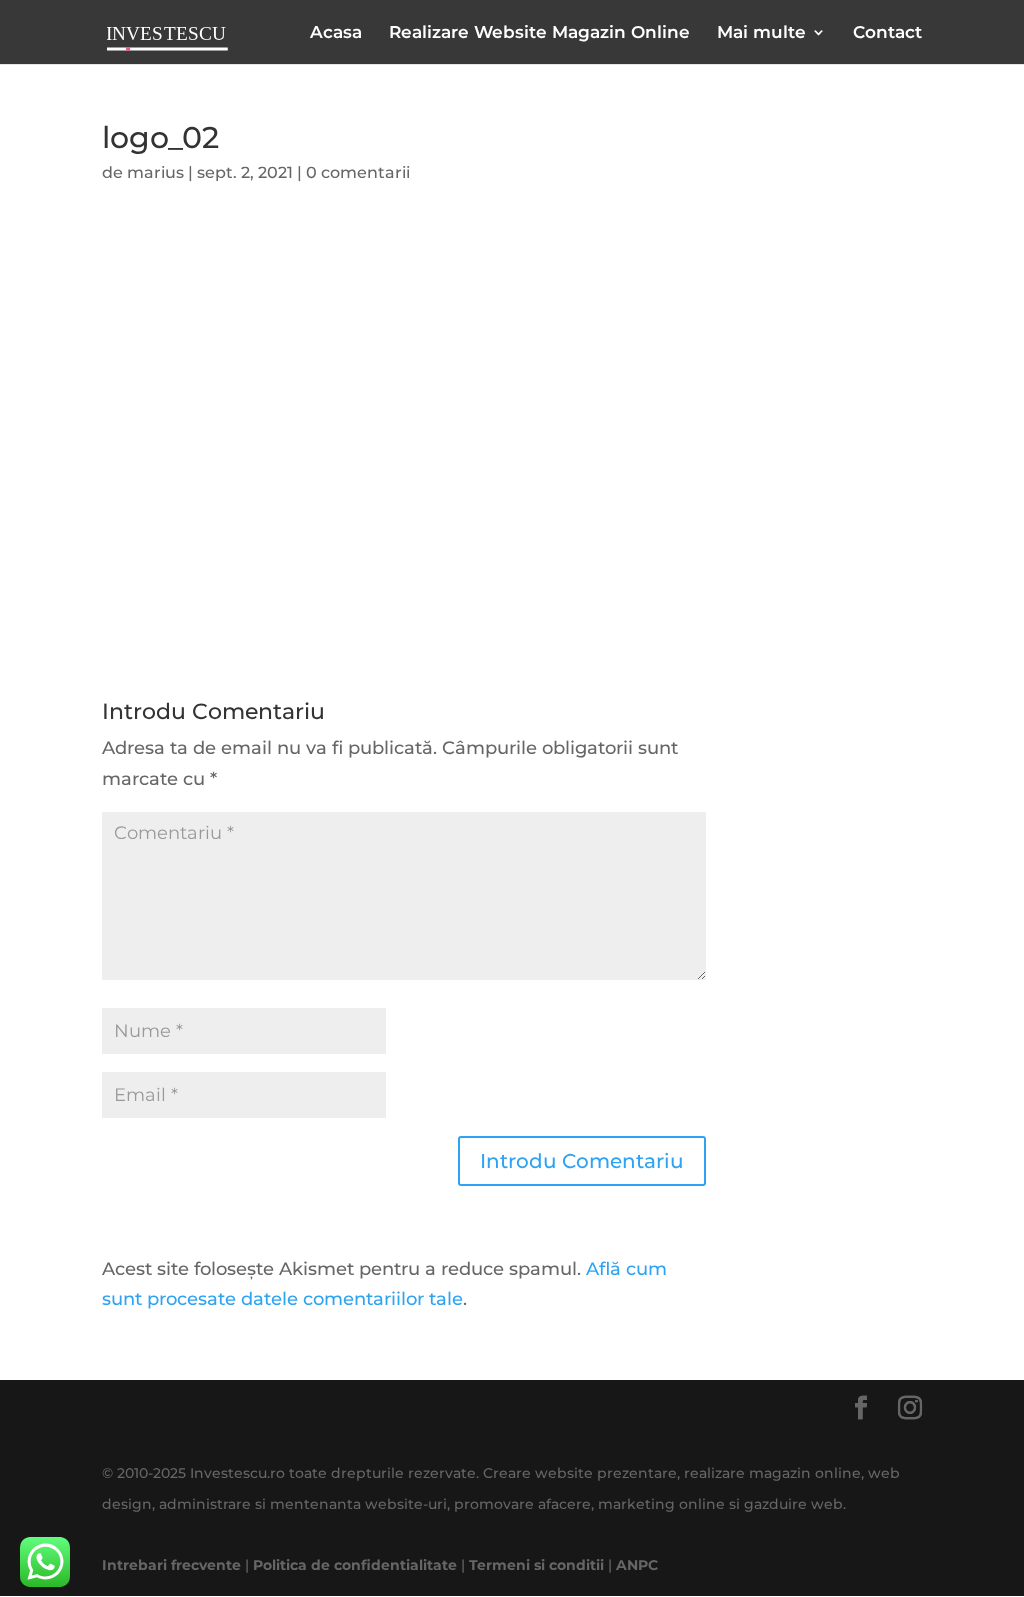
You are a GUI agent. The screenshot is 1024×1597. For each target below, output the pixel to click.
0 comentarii (358, 172)
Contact (887, 33)
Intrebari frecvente (171, 1565)
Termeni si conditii (536, 1565)
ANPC (637, 1565)
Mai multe (761, 33)
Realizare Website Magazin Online (539, 33)
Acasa (336, 33)
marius (155, 172)
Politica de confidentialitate (355, 1565)
